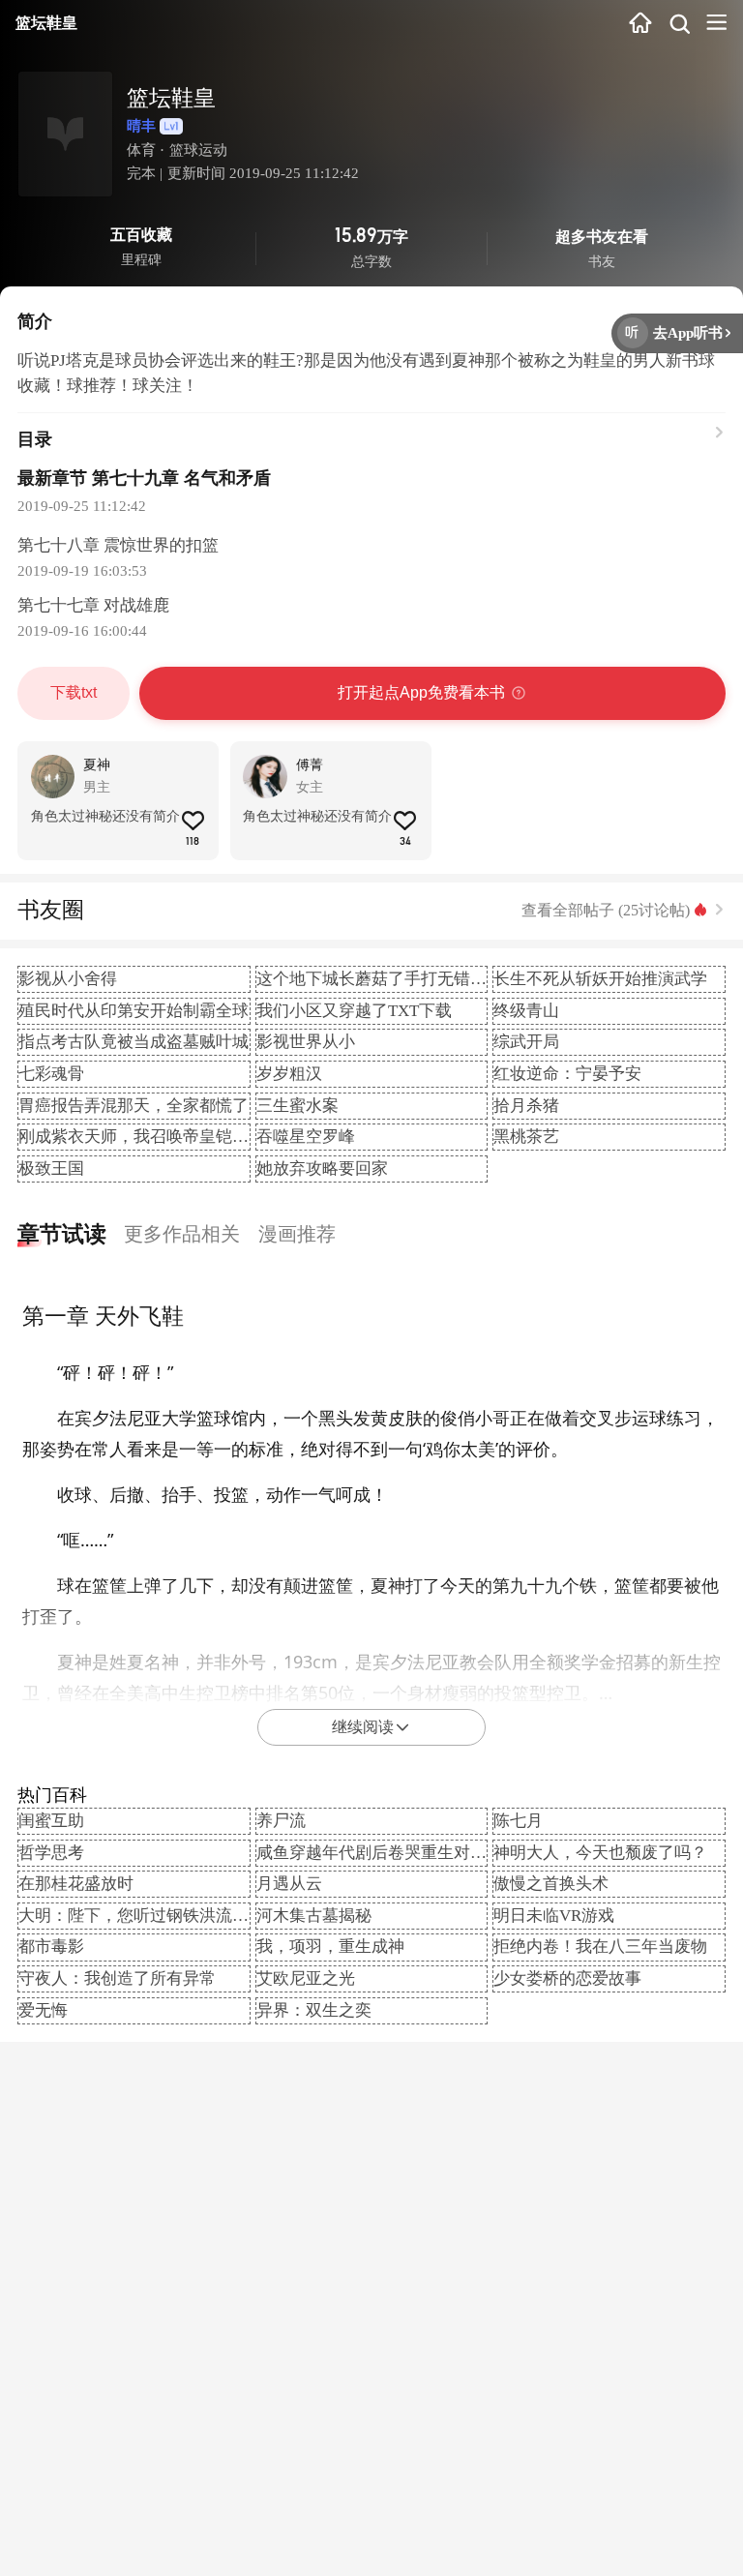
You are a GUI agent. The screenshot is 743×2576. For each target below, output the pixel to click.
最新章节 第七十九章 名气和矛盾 (144, 478)
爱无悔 (43, 2010)
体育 (141, 150)
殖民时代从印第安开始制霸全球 (134, 1011)
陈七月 (518, 1821)
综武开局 (526, 1042)
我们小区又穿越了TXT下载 (354, 1011)
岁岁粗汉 (289, 1074)
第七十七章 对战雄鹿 (93, 605)
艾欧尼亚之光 (306, 1978)
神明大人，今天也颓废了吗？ (600, 1853)
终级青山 (526, 1011)
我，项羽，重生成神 (330, 1947)
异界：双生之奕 (314, 2010)
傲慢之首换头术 (551, 1884)
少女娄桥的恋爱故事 (567, 1978)
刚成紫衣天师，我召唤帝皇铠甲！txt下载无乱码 (192, 1137)
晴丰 (141, 126)
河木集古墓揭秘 (314, 1916)
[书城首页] (640, 24)
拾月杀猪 (526, 1106)
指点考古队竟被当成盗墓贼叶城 (134, 1042)
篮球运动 (198, 150)
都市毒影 (51, 1947)
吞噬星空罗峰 (306, 1137)
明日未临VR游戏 (554, 1916)
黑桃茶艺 (526, 1137)
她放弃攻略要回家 (322, 1168)
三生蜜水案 (297, 1106)
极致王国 (51, 1168)
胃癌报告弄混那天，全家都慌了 (134, 1106)
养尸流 (281, 1821)
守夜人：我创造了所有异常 (117, 1978)
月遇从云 (289, 1884)
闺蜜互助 (51, 1821)
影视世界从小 (306, 1042)
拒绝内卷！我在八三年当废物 (600, 1947)
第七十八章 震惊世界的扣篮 (118, 545)
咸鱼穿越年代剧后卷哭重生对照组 (380, 1853)
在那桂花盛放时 (76, 1884)
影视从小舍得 (68, 979)
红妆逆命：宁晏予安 (567, 1074)
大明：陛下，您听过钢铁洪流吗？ (142, 1916)
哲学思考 (51, 1853)
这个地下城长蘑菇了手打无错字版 (380, 979)
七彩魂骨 (51, 1074)
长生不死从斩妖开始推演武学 (600, 979)
